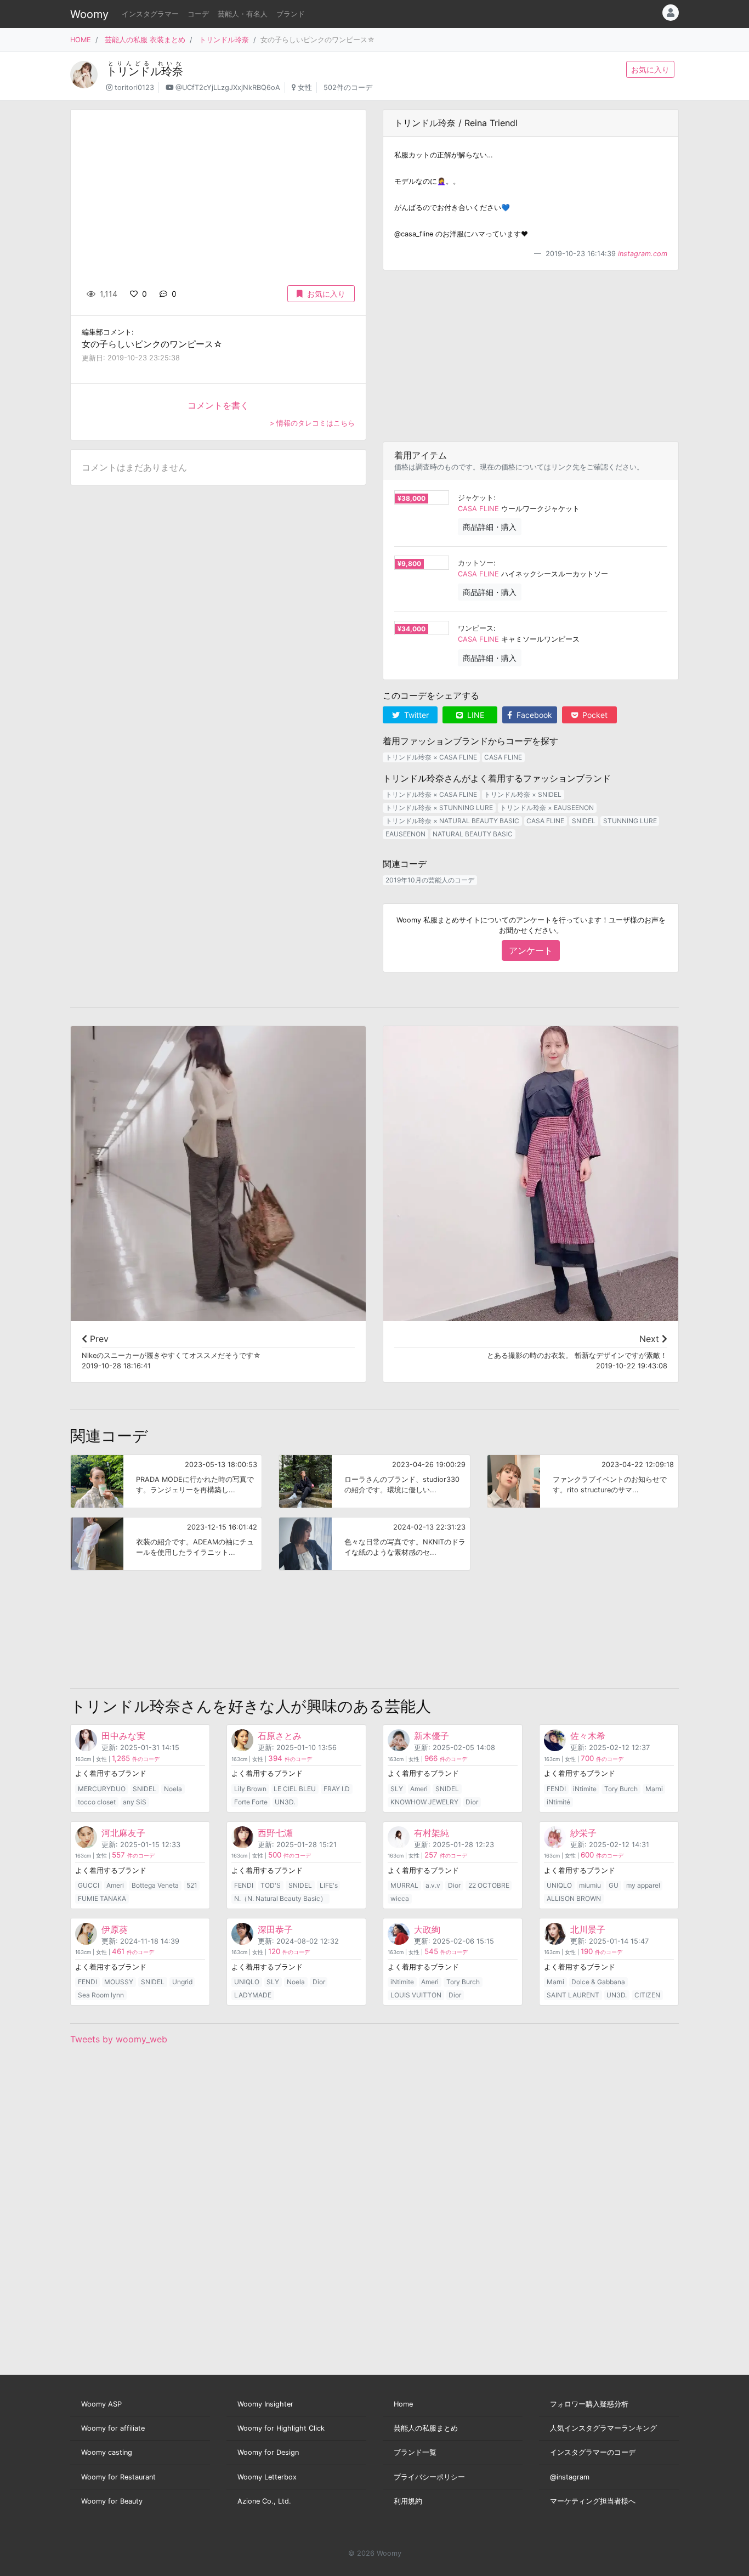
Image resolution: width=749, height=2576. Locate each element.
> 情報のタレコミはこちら (312, 423)
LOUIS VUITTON (416, 1995)
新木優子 (432, 1736)
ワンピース (476, 628)
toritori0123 (134, 87)
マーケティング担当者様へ (593, 2501)
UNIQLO (559, 1885)
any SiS (135, 1802)
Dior (472, 1802)
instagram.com (643, 254)
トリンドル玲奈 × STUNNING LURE (439, 808)
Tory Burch (621, 1789)
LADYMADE (253, 1995)
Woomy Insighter (265, 2404)
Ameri (419, 1789)
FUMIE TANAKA (102, 1898)
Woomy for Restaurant (118, 2477)
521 (192, 1885)
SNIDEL (584, 821)
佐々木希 (588, 1736)
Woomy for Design (268, 2452)
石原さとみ (280, 1736)
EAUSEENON (405, 834)
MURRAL (404, 1885)
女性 (305, 87)
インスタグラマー (150, 14)
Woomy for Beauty (112, 2501)
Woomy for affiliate (113, 2428)
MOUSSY (119, 1982)
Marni (654, 1789)
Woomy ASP (101, 2404)
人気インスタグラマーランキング (603, 2428)
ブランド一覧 (415, 2452)
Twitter (415, 715)
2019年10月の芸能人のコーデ (430, 880)
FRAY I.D (337, 1789)
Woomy (89, 14)
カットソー (476, 563)
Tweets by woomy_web (119, 2039)
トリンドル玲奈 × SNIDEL (523, 794)
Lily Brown (250, 1789)
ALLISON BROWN (574, 1898)
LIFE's (329, 1885)
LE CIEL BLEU (295, 1789)
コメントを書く (218, 405)
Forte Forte (251, 1802)
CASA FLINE (478, 509)
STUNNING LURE (630, 821)
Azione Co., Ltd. (264, 2501)
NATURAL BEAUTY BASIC (473, 834)
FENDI (556, 1789)
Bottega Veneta (155, 1885)
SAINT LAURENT (573, 1995)
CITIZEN (647, 1995)
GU (614, 1885)
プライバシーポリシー (429, 2477)
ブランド (291, 14)
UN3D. (285, 1802)
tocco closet (97, 1802)
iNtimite (585, 1789)
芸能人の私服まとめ (426, 2428)
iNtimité (558, 1802)
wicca (400, 1898)
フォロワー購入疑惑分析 (589, 2404)
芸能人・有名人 (243, 14)
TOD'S (271, 1885)
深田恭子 (275, 1929)
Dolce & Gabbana (598, 1982)
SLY (397, 1789)
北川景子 (588, 1929)
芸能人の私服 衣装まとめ (145, 40)
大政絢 (427, 1929)
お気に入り (650, 69)
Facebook (533, 715)
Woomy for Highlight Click (281, 2428)
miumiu (590, 1885)
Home (403, 2404)
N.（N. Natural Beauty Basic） (280, 1898)
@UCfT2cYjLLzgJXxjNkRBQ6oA (228, 87)
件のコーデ (136, 1759)
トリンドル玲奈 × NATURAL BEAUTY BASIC (452, 821)
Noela (173, 1789)
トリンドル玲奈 (224, 40)
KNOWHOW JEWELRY (424, 1802)
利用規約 (408, 2501)
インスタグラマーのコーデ (593, 2452)
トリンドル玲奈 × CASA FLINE (431, 757)
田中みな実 (123, 1736)
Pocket (594, 715)
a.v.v (433, 1885)
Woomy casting (107, 2452)
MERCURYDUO (102, 1789)
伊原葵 (115, 1929)
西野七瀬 (275, 1833)
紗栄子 (583, 1833)
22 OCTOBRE (489, 1885)
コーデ (198, 14)
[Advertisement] (531, 356)
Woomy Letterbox (267, 2477)
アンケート (531, 950)
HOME (81, 40)
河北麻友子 (123, 1833)
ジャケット (476, 498)
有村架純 (432, 1833)
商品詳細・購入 (490, 527)
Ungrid (182, 1982)
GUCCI (89, 1885)
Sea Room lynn (101, 1995)
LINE (475, 715)
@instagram (570, 2477)
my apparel (643, 1885)
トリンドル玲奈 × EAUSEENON (547, 808)
